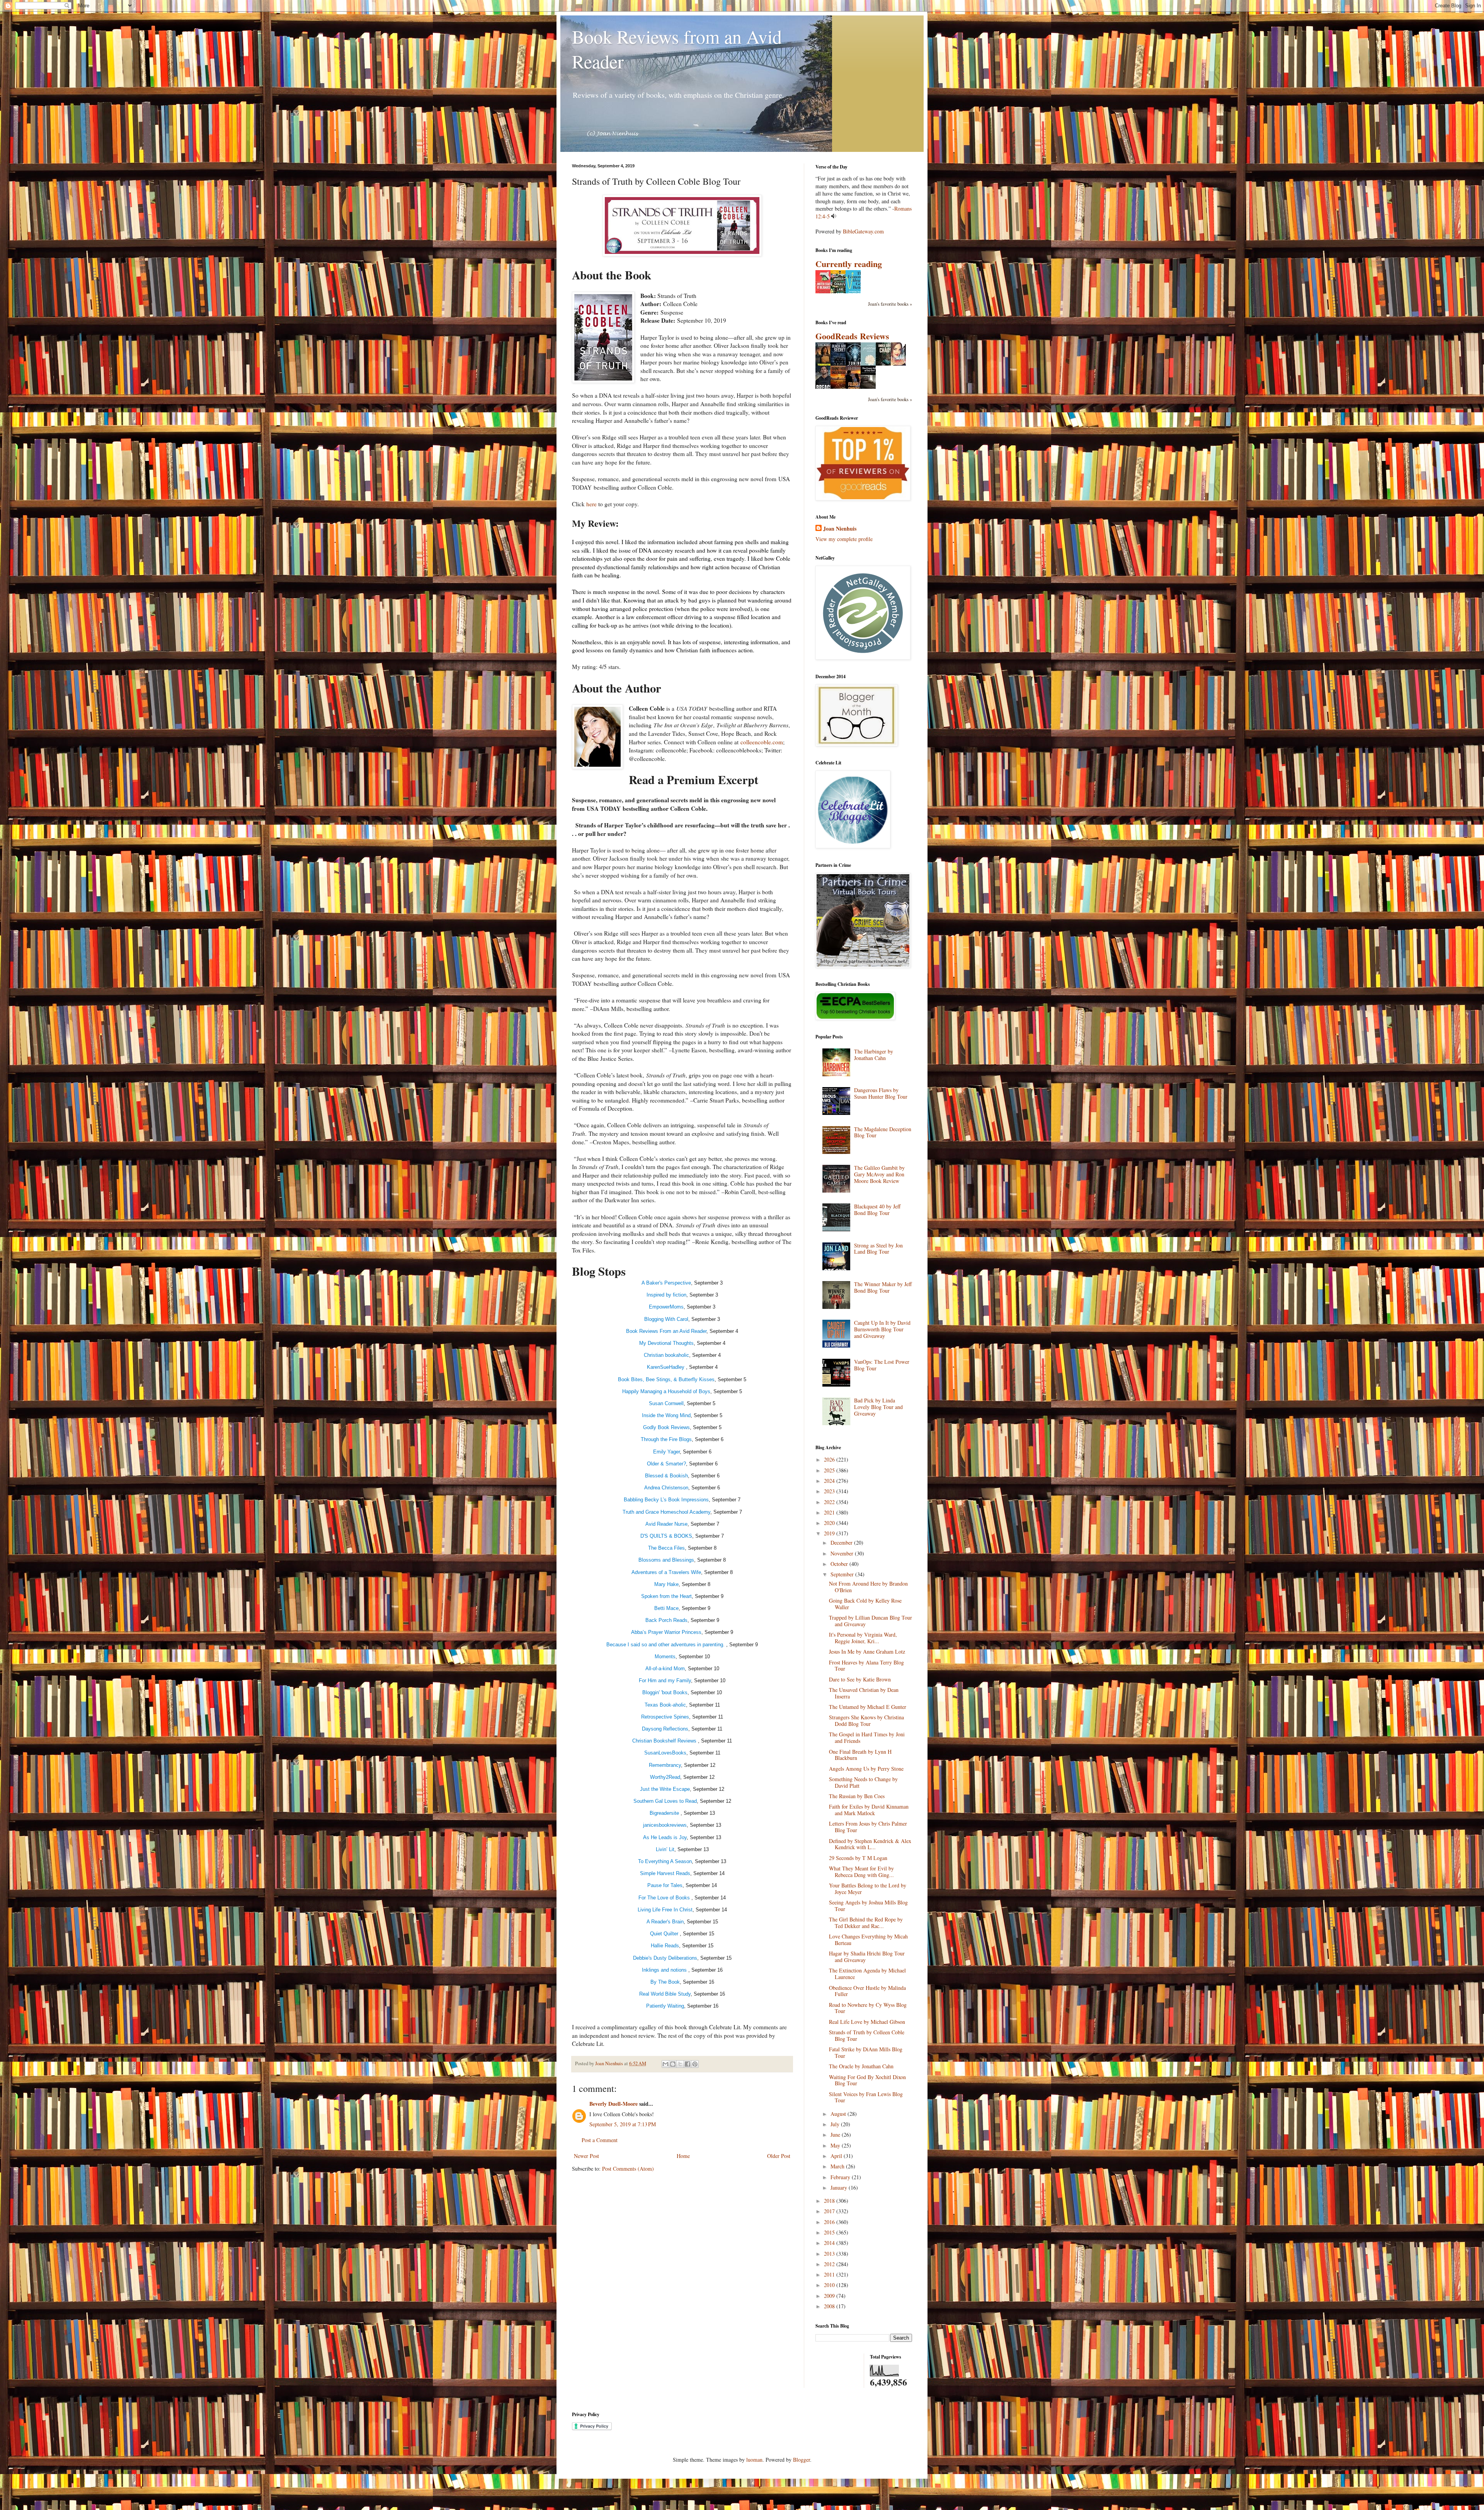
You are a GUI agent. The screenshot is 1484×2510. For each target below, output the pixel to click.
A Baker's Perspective (666, 1283)
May (836, 2145)
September (843, 1574)
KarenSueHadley (666, 1367)
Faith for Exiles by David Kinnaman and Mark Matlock (869, 1810)
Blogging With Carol (666, 1319)
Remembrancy (665, 1765)
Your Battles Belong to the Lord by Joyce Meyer (868, 1889)
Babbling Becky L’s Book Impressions (666, 1500)
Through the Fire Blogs (666, 1439)
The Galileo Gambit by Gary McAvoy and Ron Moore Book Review (879, 1174)
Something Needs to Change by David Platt (863, 1782)
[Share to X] (680, 2064)
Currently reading (849, 264)
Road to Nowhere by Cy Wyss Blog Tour (868, 2008)
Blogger (802, 2460)
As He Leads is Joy (665, 1837)
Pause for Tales (665, 1885)
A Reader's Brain (665, 1922)
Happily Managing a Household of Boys (666, 1391)
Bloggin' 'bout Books (665, 1692)
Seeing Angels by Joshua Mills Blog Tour (868, 1906)
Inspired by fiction (666, 1295)
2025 (830, 1470)
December (842, 1543)
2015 (830, 2232)
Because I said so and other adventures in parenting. (666, 1645)
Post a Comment (600, 2140)
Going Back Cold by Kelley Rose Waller (865, 1604)
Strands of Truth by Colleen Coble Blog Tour (867, 2035)
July (836, 2124)
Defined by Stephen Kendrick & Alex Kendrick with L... (870, 1844)
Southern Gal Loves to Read (665, 1801)
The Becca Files (666, 1548)
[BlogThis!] (673, 2064)
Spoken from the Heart (666, 1596)
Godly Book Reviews (666, 1427)
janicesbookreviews (665, 1825)
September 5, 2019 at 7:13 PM (623, 2124)
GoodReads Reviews (852, 336)
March (838, 2166)
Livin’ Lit (665, 1849)
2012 (830, 2264)
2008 (830, 2306)
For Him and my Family (665, 1680)
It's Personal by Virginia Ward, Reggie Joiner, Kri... (863, 1638)
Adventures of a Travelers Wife (666, 1572)
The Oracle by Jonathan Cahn (861, 2066)
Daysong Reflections (665, 1729)
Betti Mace (666, 1608)
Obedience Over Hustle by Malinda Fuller (867, 1991)
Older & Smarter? (666, 1464)
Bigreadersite (665, 1813)
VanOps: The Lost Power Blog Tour (882, 1365)
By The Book (665, 1982)
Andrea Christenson (666, 1488)
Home (683, 2156)
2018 (830, 2201)
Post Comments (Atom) (628, 2169)
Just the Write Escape (665, 1789)
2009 (830, 2296)
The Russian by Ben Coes (857, 1796)
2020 (830, 1523)
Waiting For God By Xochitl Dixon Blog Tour (867, 2080)
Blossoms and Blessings (666, 1560)
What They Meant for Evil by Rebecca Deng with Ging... (861, 1872)
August (839, 2114)
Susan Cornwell (666, 1403)
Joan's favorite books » (890, 304)
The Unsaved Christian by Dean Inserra (864, 1693)
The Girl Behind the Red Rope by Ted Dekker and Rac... (866, 1923)
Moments (665, 1657)
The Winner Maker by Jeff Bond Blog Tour (883, 1287)
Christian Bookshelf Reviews (665, 1741)
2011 (830, 2274)
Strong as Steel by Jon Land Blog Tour (878, 1249)
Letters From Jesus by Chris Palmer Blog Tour (868, 1827)
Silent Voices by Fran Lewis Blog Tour (866, 2097)
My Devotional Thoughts (666, 1343)
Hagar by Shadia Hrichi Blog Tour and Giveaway (867, 1957)
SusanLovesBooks (665, 1753)
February (841, 2177)
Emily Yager (666, 1452)
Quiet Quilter (665, 1934)
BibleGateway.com (863, 231)
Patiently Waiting (665, 2006)
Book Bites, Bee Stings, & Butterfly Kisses (666, 1379)
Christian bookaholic (666, 1355)
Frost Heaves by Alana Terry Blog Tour (866, 1666)
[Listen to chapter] (834, 216)
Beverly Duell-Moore (614, 2104)
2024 (830, 1481)
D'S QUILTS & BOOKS (666, 1536)
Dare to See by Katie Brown (860, 1679)
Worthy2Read (665, 1777)
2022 (830, 1502)
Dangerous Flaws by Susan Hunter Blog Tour (881, 1093)
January (840, 2188)
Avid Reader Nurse (666, 1524)
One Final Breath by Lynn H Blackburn (860, 1755)
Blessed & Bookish (666, 1476)
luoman (754, 2460)
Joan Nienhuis (840, 529)
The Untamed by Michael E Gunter (868, 1707)
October (840, 1564)
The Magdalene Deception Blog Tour (883, 1132)
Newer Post (586, 2156)
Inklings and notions (665, 1970)
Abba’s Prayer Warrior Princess (666, 1632)
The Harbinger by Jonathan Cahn (874, 1055)
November (843, 1553)
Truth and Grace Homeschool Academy (666, 1512)
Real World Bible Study (665, 1994)
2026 (830, 1459)
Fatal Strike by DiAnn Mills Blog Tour (866, 2052)
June (836, 2135)
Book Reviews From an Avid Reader (666, 1331)
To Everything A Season (665, 1861)
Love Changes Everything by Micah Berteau (868, 1940)
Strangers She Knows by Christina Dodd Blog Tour (866, 1720)
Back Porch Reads (666, 1620)
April (837, 2156)
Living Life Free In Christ (665, 1910)
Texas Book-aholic (665, 1705)
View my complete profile (844, 539)
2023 (830, 1491)
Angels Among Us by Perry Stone (866, 1769)
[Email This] (665, 2064)
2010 (830, 2285)
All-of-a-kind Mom (665, 1669)
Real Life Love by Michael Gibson (867, 2022)
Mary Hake (666, 1584)
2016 (830, 2222)
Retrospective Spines (665, 1717)
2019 (830, 1533)
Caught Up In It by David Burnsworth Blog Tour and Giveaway (882, 1329)
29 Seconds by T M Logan (858, 1858)
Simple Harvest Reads (665, 1873)
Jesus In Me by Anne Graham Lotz (867, 1651)
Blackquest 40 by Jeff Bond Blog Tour (877, 1210)
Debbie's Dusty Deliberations (665, 1958)
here (591, 504)
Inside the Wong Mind (666, 1415)
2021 (830, 1512)
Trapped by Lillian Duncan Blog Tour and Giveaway (870, 1621)
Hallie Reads (665, 1946)
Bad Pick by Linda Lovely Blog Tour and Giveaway (878, 1407)
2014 (830, 2243)
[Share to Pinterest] (695, 2064)
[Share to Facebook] (688, 2064)
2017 (830, 2211)
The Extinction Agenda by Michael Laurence (867, 1974)
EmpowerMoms (666, 1307)
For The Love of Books (665, 1898)
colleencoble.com (762, 742)
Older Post (779, 2156)
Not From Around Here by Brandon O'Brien (868, 1587)
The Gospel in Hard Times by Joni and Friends (867, 1737)
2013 (830, 2254)
